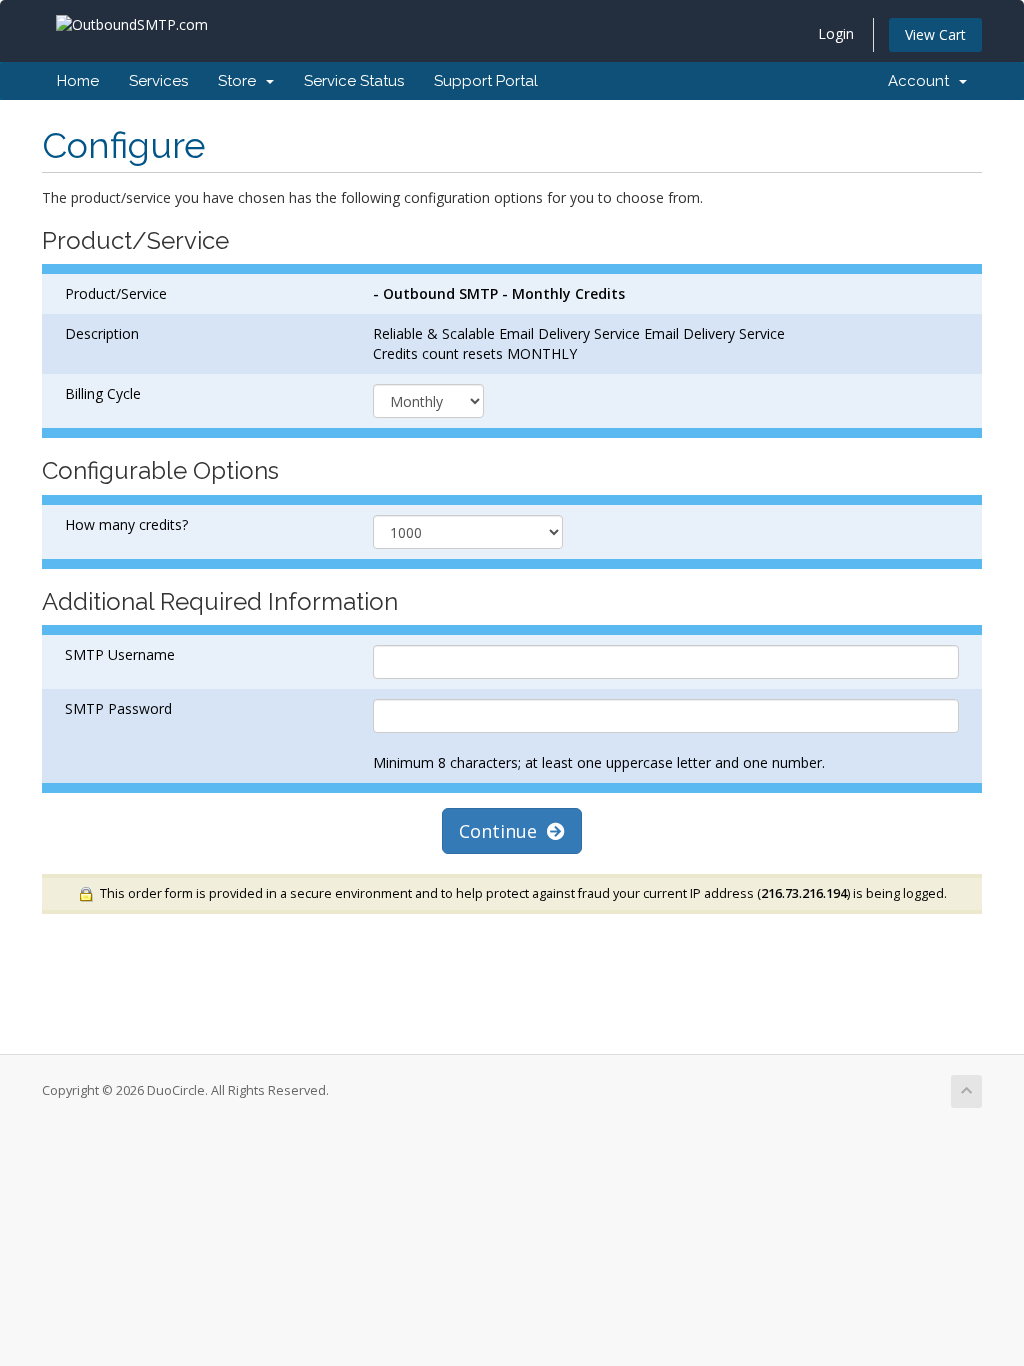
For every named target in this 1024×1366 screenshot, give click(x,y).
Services (158, 81)
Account (922, 81)
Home (78, 81)
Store (241, 81)
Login (836, 33)
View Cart (935, 34)
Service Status (354, 81)
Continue (503, 831)
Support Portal (486, 81)
